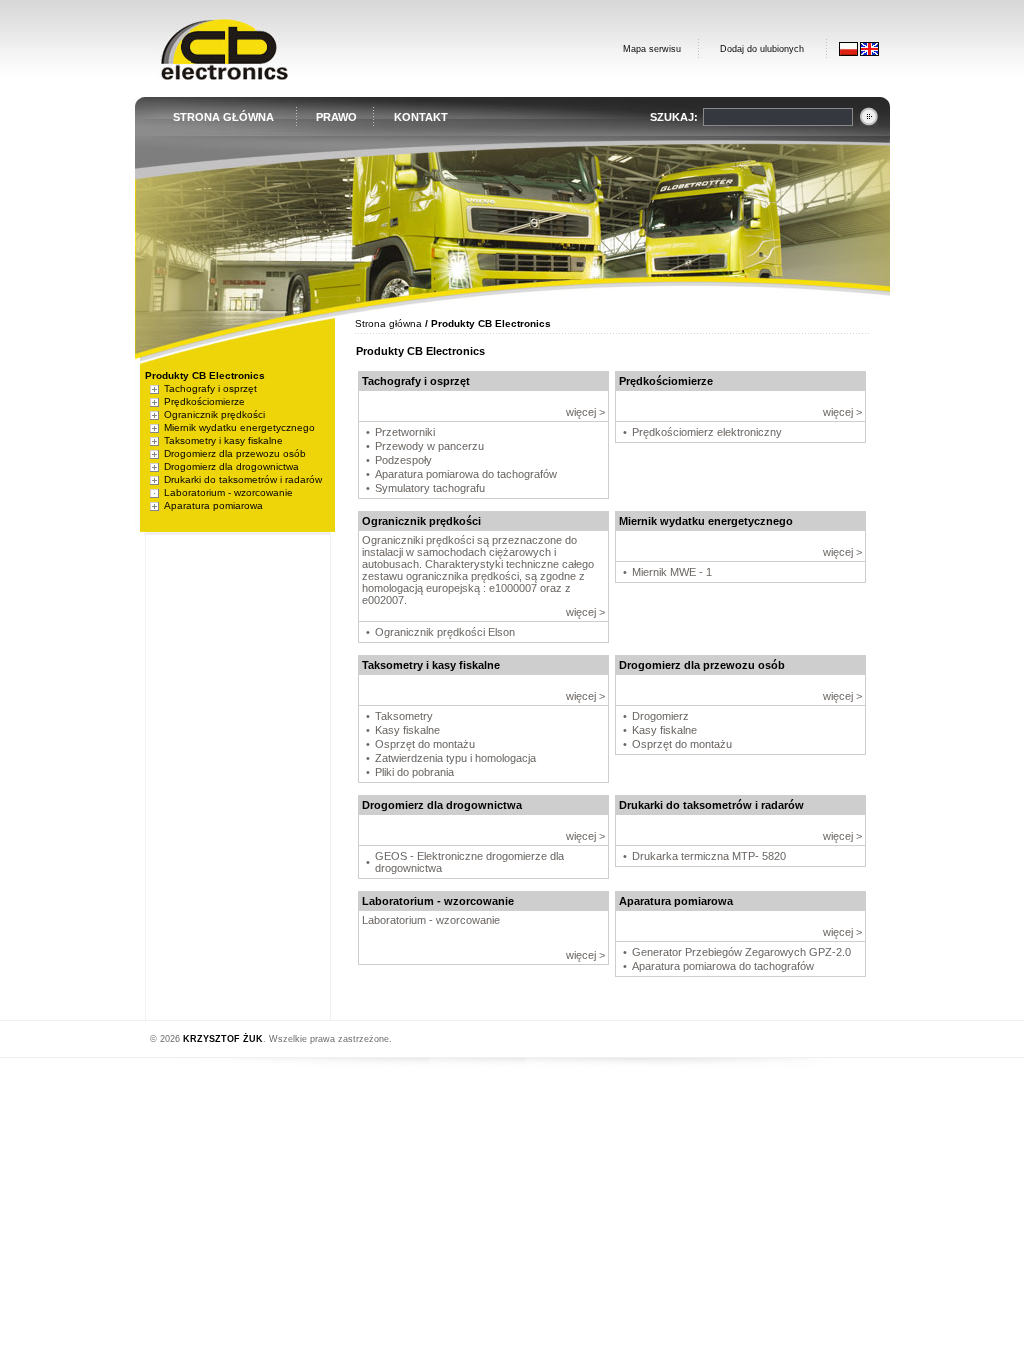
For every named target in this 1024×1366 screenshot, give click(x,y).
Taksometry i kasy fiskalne (223, 440)
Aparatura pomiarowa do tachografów (466, 474)
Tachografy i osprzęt (210, 388)
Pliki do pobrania (414, 772)
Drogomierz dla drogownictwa (231, 466)
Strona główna (388, 323)
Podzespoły (403, 460)
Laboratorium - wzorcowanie (228, 492)
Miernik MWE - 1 (672, 572)
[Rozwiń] (154, 388)
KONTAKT (421, 117)
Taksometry (404, 716)
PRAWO (336, 117)
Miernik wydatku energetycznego (239, 427)
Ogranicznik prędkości (214, 414)
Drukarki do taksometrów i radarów (243, 479)
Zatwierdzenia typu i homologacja (455, 758)
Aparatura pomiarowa (213, 505)
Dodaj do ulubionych (762, 49)
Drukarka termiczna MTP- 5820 (709, 856)
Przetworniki (405, 432)
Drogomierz (660, 716)
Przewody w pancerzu (429, 446)
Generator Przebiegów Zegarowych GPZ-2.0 (741, 952)
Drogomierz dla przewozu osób (235, 453)
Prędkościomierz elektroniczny (707, 432)
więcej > (585, 412)
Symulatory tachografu (430, 488)
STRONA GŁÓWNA (223, 117)
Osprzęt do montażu (425, 744)
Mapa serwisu (652, 49)
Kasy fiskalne (407, 730)
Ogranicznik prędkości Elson (445, 632)
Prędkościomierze (204, 401)
